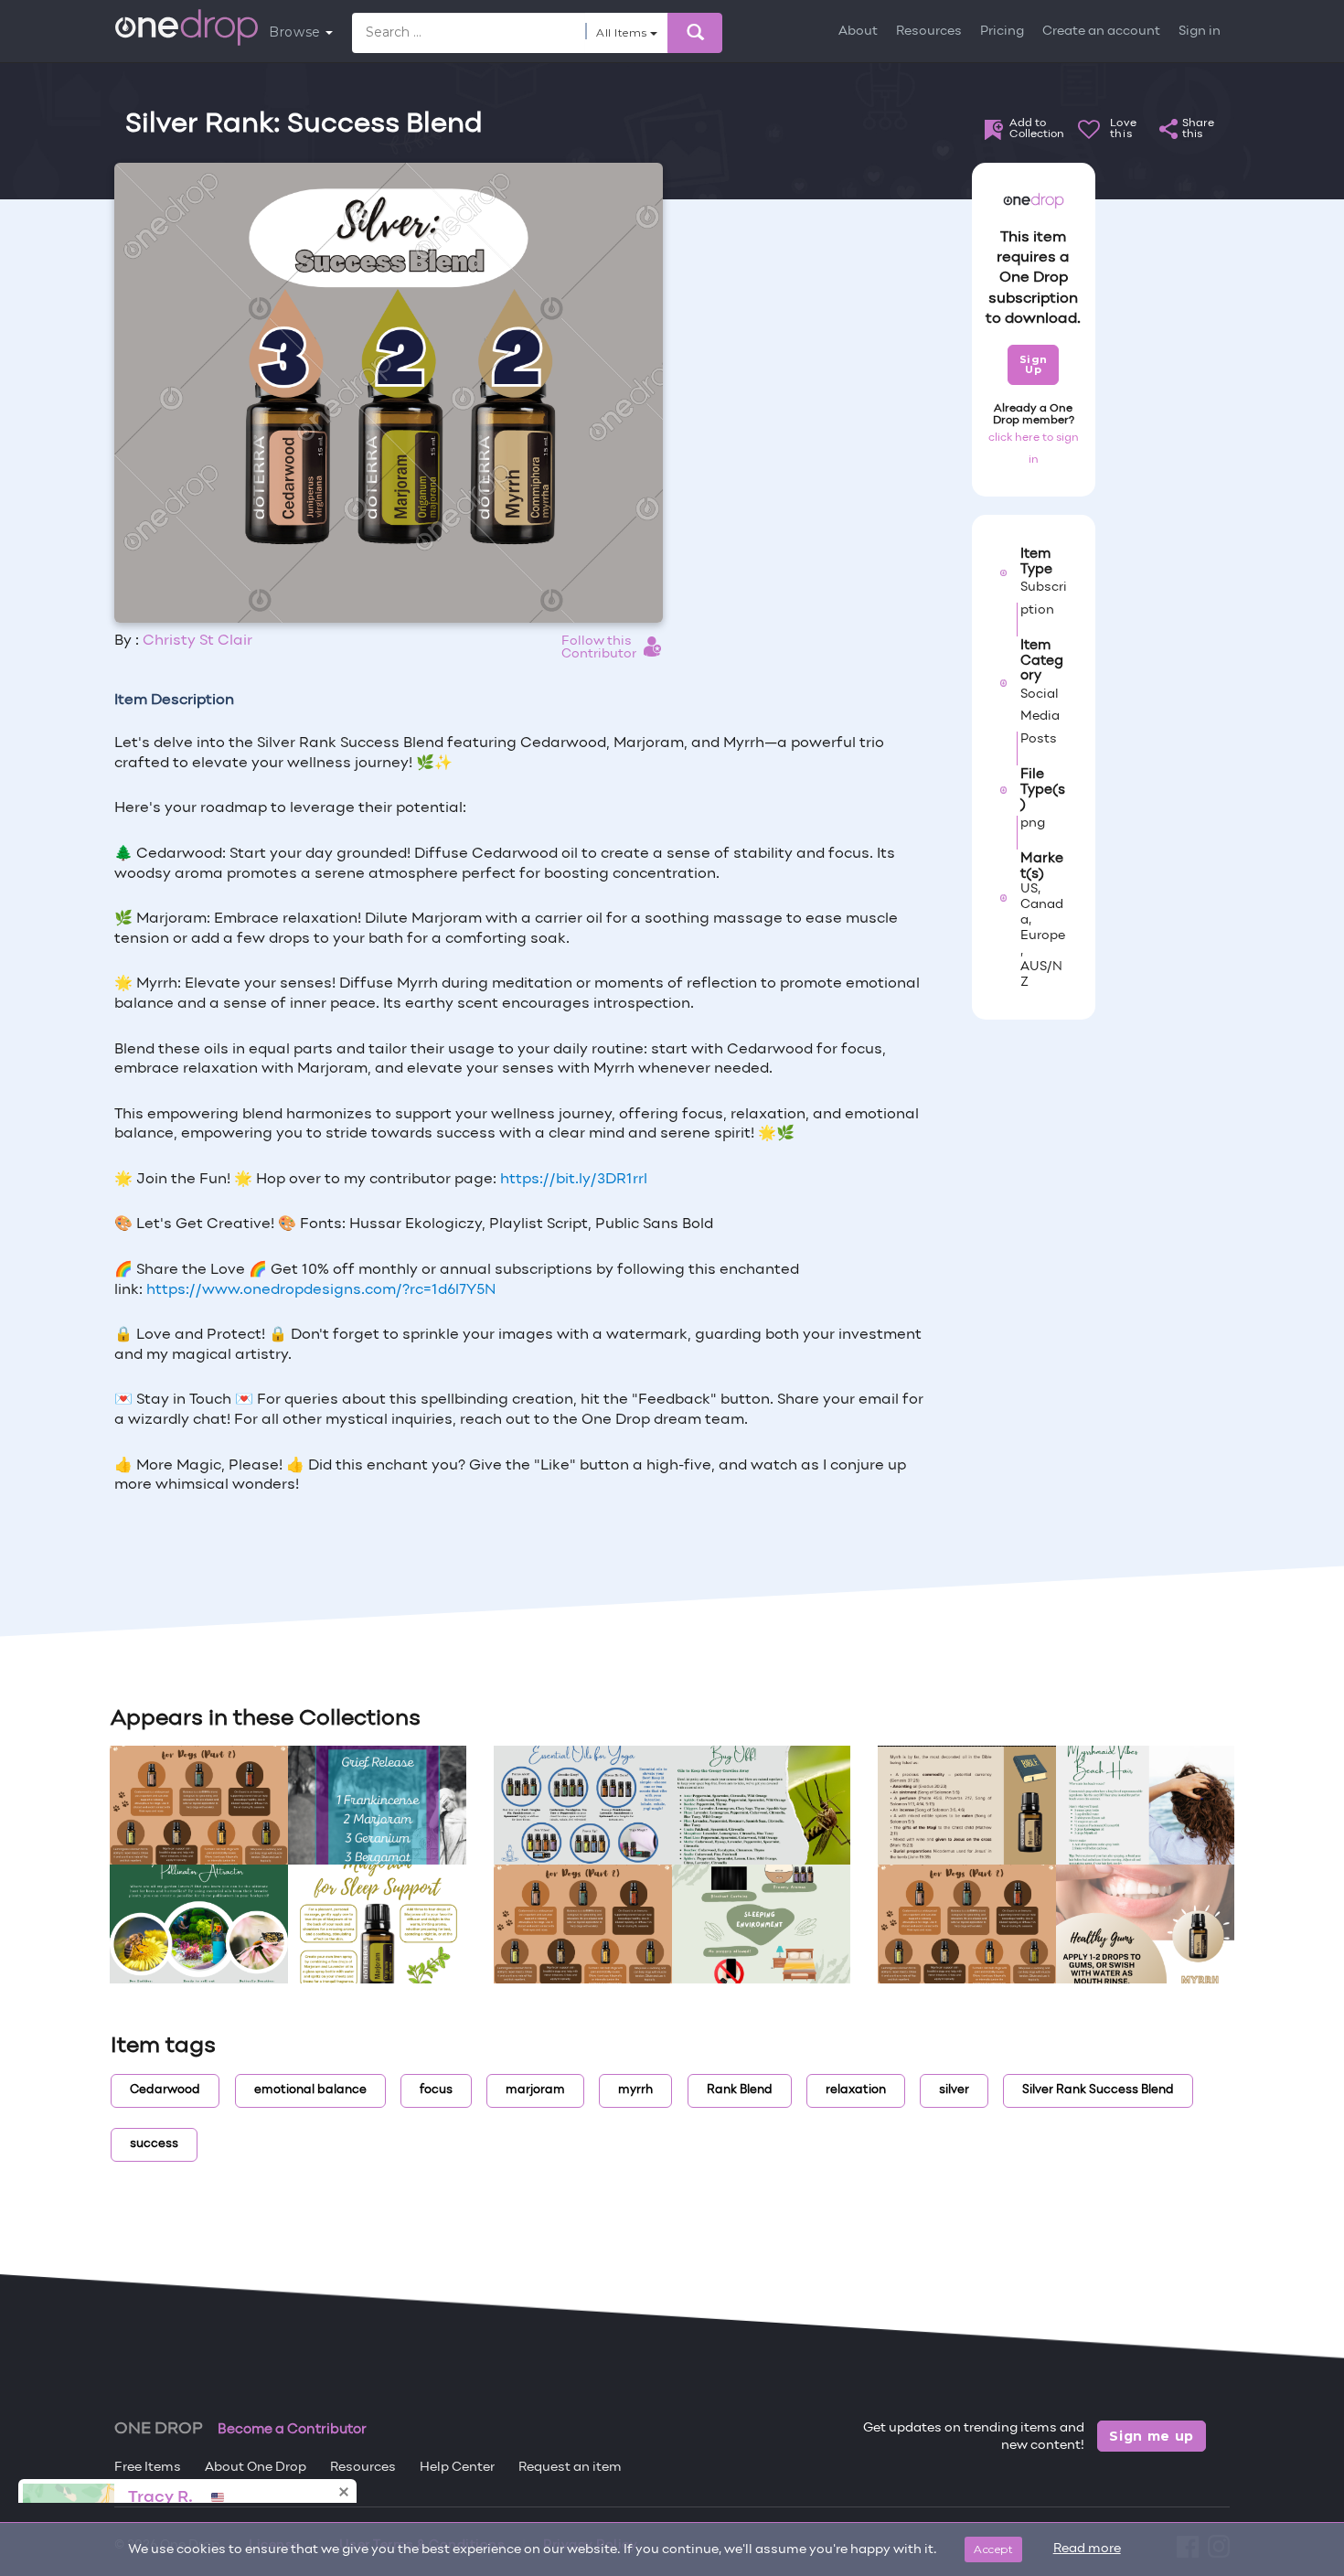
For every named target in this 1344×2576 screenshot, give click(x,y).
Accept (993, 2549)
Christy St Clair (197, 641)
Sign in (1200, 32)
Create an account (1101, 32)
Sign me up (1152, 2436)
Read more (1087, 2549)
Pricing (1002, 32)
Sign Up (1034, 364)
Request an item (570, 2468)
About (858, 32)
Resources (929, 32)
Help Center (457, 2468)
